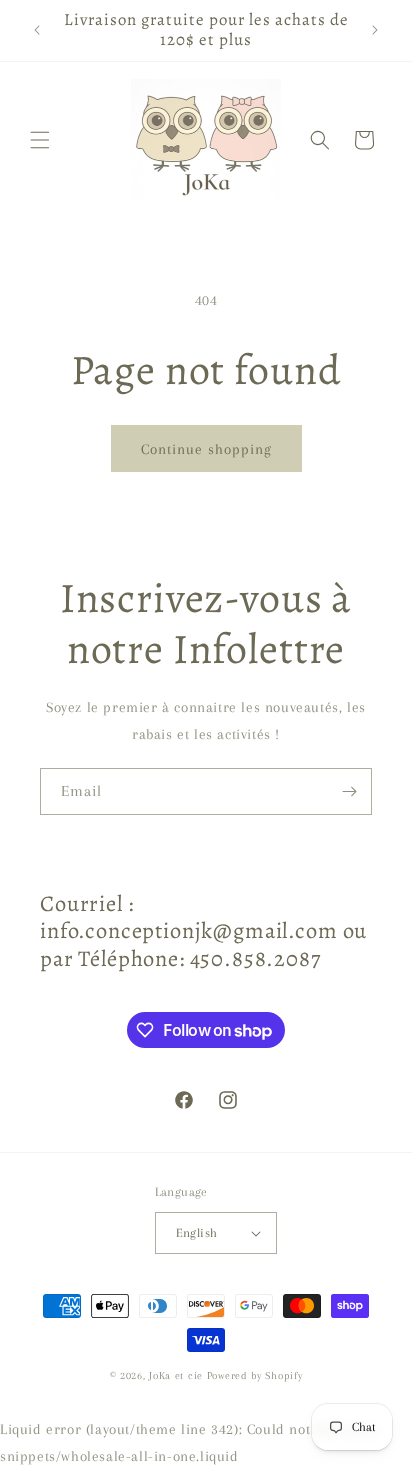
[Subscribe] (349, 791)
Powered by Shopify (255, 1375)
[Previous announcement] (37, 30)
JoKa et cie (177, 1375)
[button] (40, 140)
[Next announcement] (375, 30)
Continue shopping (206, 449)
